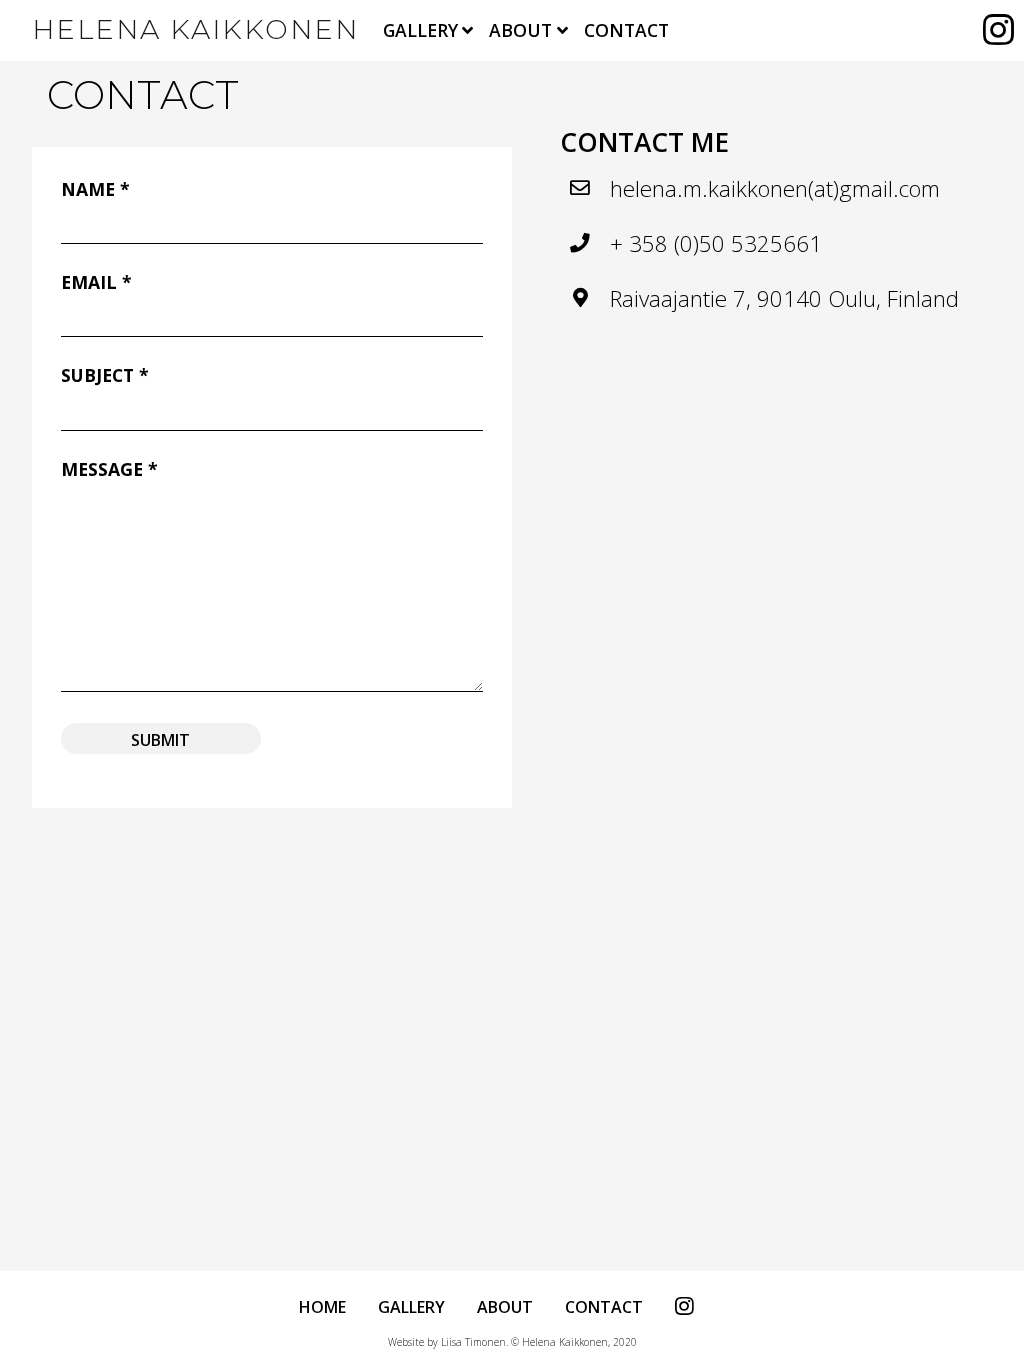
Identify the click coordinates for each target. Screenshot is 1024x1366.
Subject (105, 375)
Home (322, 1307)
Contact (626, 30)
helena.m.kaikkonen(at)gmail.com (775, 188)
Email (96, 282)
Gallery (420, 30)
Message (109, 469)
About (520, 30)
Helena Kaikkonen (195, 29)
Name (95, 189)
